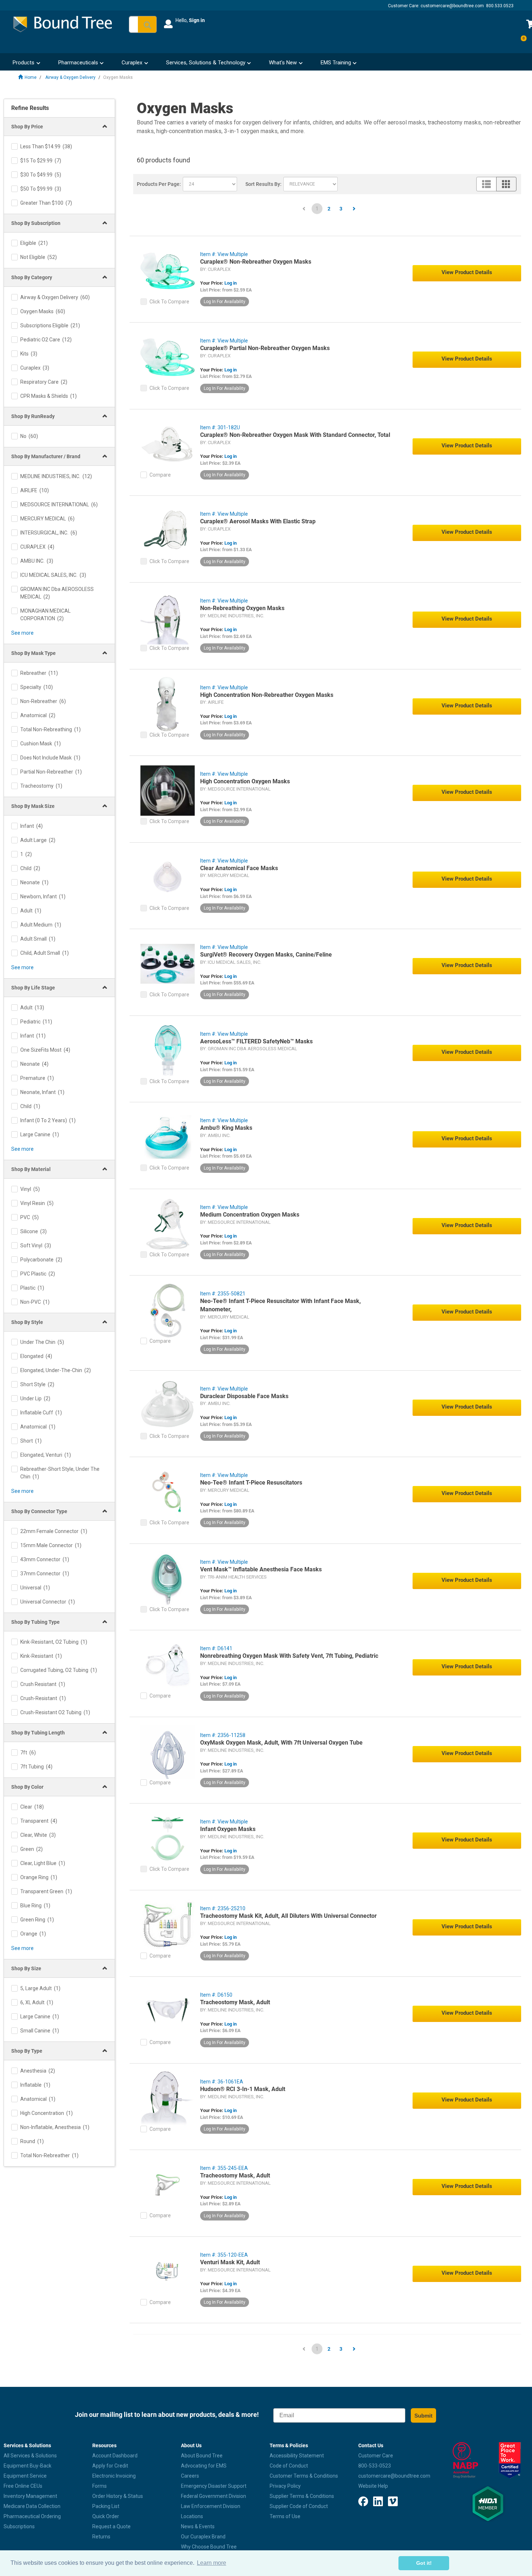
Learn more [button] (212, 2563)
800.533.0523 (500, 6)
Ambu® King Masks (226, 1128)
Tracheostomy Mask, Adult (235, 2002)
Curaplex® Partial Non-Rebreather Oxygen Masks (265, 348)
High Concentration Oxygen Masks (245, 781)
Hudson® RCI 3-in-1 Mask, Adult (243, 2089)
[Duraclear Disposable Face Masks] (168, 1405)
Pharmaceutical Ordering (32, 2516)
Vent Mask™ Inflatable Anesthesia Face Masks (261, 1569)
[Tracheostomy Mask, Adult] (168, 2011)
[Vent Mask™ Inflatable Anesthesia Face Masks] (168, 1578)
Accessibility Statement (297, 2456)
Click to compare (169, 302)
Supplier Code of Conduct (299, 2506)
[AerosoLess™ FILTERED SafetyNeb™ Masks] (168, 1050)
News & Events (198, 2526)
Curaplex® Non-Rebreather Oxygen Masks (256, 262)
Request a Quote (111, 2526)
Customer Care (376, 2456)
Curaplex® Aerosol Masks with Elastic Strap (258, 521)
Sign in (197, 20)
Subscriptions (19, 2526)
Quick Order (106, 2516)
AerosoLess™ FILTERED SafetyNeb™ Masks (256, 1041)
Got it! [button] (424, 2563)
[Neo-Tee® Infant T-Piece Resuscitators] (168, 1491)
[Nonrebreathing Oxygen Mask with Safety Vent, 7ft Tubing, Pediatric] (168, 1665)
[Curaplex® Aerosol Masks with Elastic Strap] (168, 530)
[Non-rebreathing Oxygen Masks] (168, 617)
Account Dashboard (115, 2456)
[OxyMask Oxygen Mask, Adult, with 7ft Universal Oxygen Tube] (168, 1751)
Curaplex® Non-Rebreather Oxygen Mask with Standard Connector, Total (295, 435)
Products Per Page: (159, 184)
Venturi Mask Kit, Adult (230, 2262)
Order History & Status (118, 2496)
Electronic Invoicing (114, 2476)
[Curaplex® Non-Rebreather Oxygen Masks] (168, 271)
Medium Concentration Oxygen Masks (250, 1215)
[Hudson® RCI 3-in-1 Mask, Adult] (168, 2098)
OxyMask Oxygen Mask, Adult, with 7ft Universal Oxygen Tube (281, 1743)
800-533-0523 (375, 2466)
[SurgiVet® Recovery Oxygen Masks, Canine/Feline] (168, 963)
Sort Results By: (263, 184)
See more (22, 633)
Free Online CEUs (23, 2486)
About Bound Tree (202, 2456)
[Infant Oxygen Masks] (168, 1838)
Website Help (373, 2486)
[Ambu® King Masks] (168, 1137)
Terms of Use (285, 2516)
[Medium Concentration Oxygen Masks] (168, 1223)
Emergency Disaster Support (214, 2486)
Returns (101, 2537)
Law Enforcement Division (211, 2506)
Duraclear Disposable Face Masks (244, 1396)
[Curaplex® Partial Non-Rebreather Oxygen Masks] (168, 357)
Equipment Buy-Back (28, 2466)
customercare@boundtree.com (452, 6)
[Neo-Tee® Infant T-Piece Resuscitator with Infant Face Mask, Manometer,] (168, 1310)
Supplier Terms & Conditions (302, 2496)
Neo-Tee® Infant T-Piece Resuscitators (251, 1483)
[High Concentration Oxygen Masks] (168, 790)
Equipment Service (25, 2476)
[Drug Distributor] (466, 2460)
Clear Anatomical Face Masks (239, 868)
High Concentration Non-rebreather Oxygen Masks (267, 695)
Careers (190, 2476)
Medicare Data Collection (32, 2506)
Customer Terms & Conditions (304, 2476)
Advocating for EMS (204, 2466)
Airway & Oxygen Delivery (70, 77)
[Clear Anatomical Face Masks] (168, 877)
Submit (423, 2416)
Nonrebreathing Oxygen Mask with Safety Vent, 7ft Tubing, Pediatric (289, 1656)
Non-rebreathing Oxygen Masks (242, 608)
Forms (100, 2486)
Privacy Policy (285, 2486)
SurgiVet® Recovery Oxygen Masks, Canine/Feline (266, 955)
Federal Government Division (214, 2496)
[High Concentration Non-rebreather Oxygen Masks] (168, 704)
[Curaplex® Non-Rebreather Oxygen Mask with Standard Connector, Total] (168, 444)
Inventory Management (30, 2496)
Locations (192, 2516)
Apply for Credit (110, 2466)
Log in (231, 283)
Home (31, 77)
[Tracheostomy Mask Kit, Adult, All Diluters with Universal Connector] (168, 1925)
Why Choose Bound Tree (209, 2547)
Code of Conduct (289, 2466)
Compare (160, 475)
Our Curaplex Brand (203, 2537)
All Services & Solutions (30, 2456)
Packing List (106, 2506)
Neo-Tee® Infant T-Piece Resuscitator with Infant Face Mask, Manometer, (280, 1305)
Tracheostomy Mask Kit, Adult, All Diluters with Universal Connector (288, 1916)
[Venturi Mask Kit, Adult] (168, 2271)
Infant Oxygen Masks (228, 1829)
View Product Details (467, 272)
